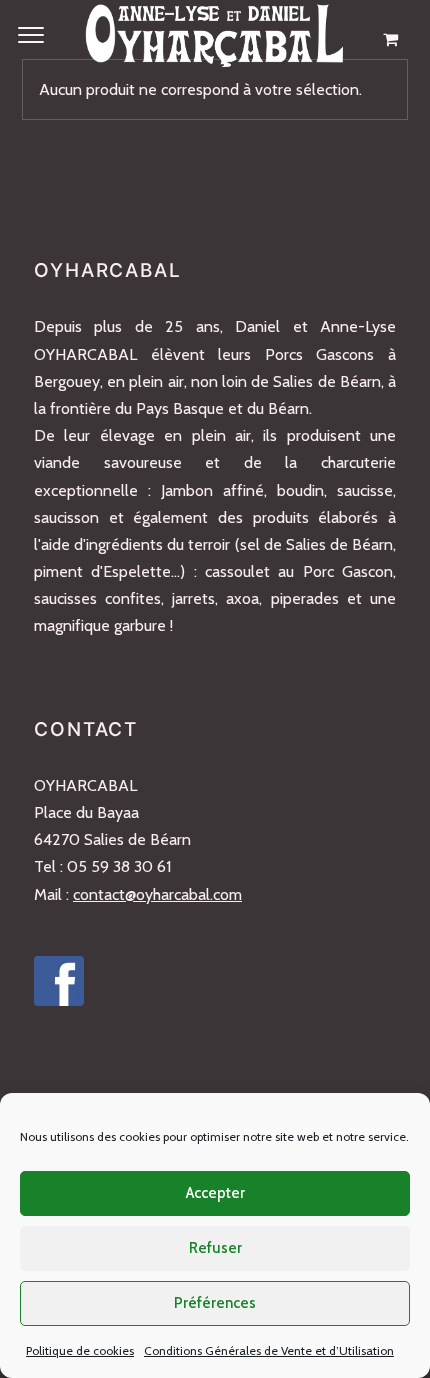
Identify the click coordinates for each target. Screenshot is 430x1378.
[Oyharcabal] (215, 40)
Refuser (215, 1248)
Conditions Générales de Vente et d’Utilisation (269, 1350)
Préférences (215, 1303)
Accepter (215, 1193)
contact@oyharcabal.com (157, 894)
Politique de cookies (80, 1350)
